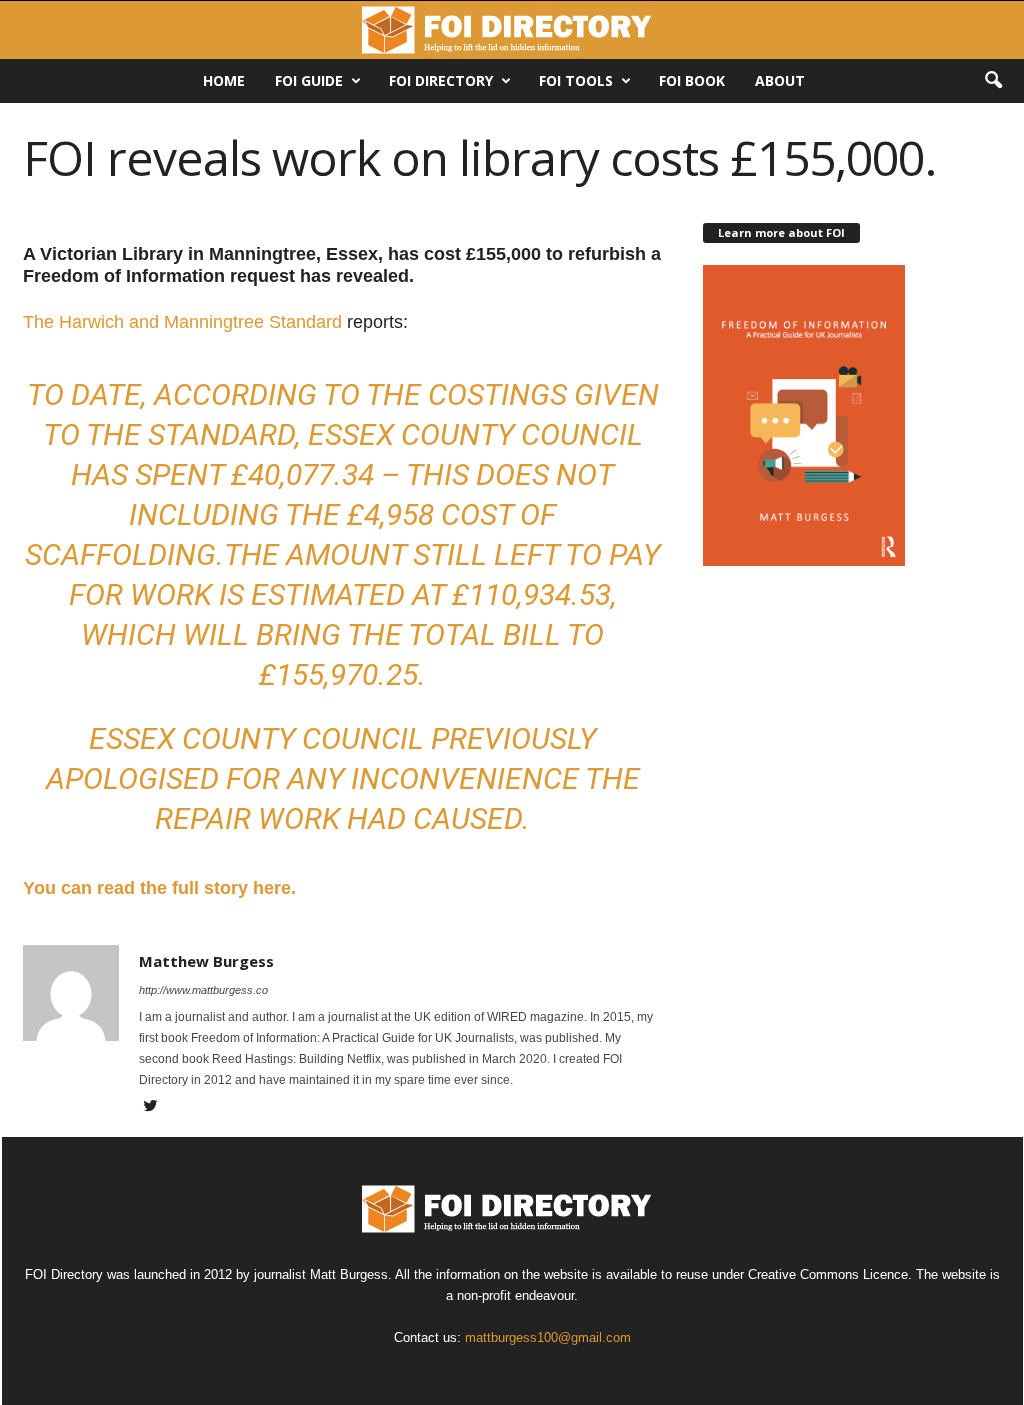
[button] (993, 81)
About (780, 80)
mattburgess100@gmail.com (548, 1337)
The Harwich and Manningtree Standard (182, 322)
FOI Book (692, 80)
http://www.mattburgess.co (203, 990)
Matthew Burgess (206, 961)
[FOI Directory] (512, 30)
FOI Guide (309, 80)
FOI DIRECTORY (441, 80)
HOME (224, 80)
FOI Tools (576, 80)
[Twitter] (151, 1108)
